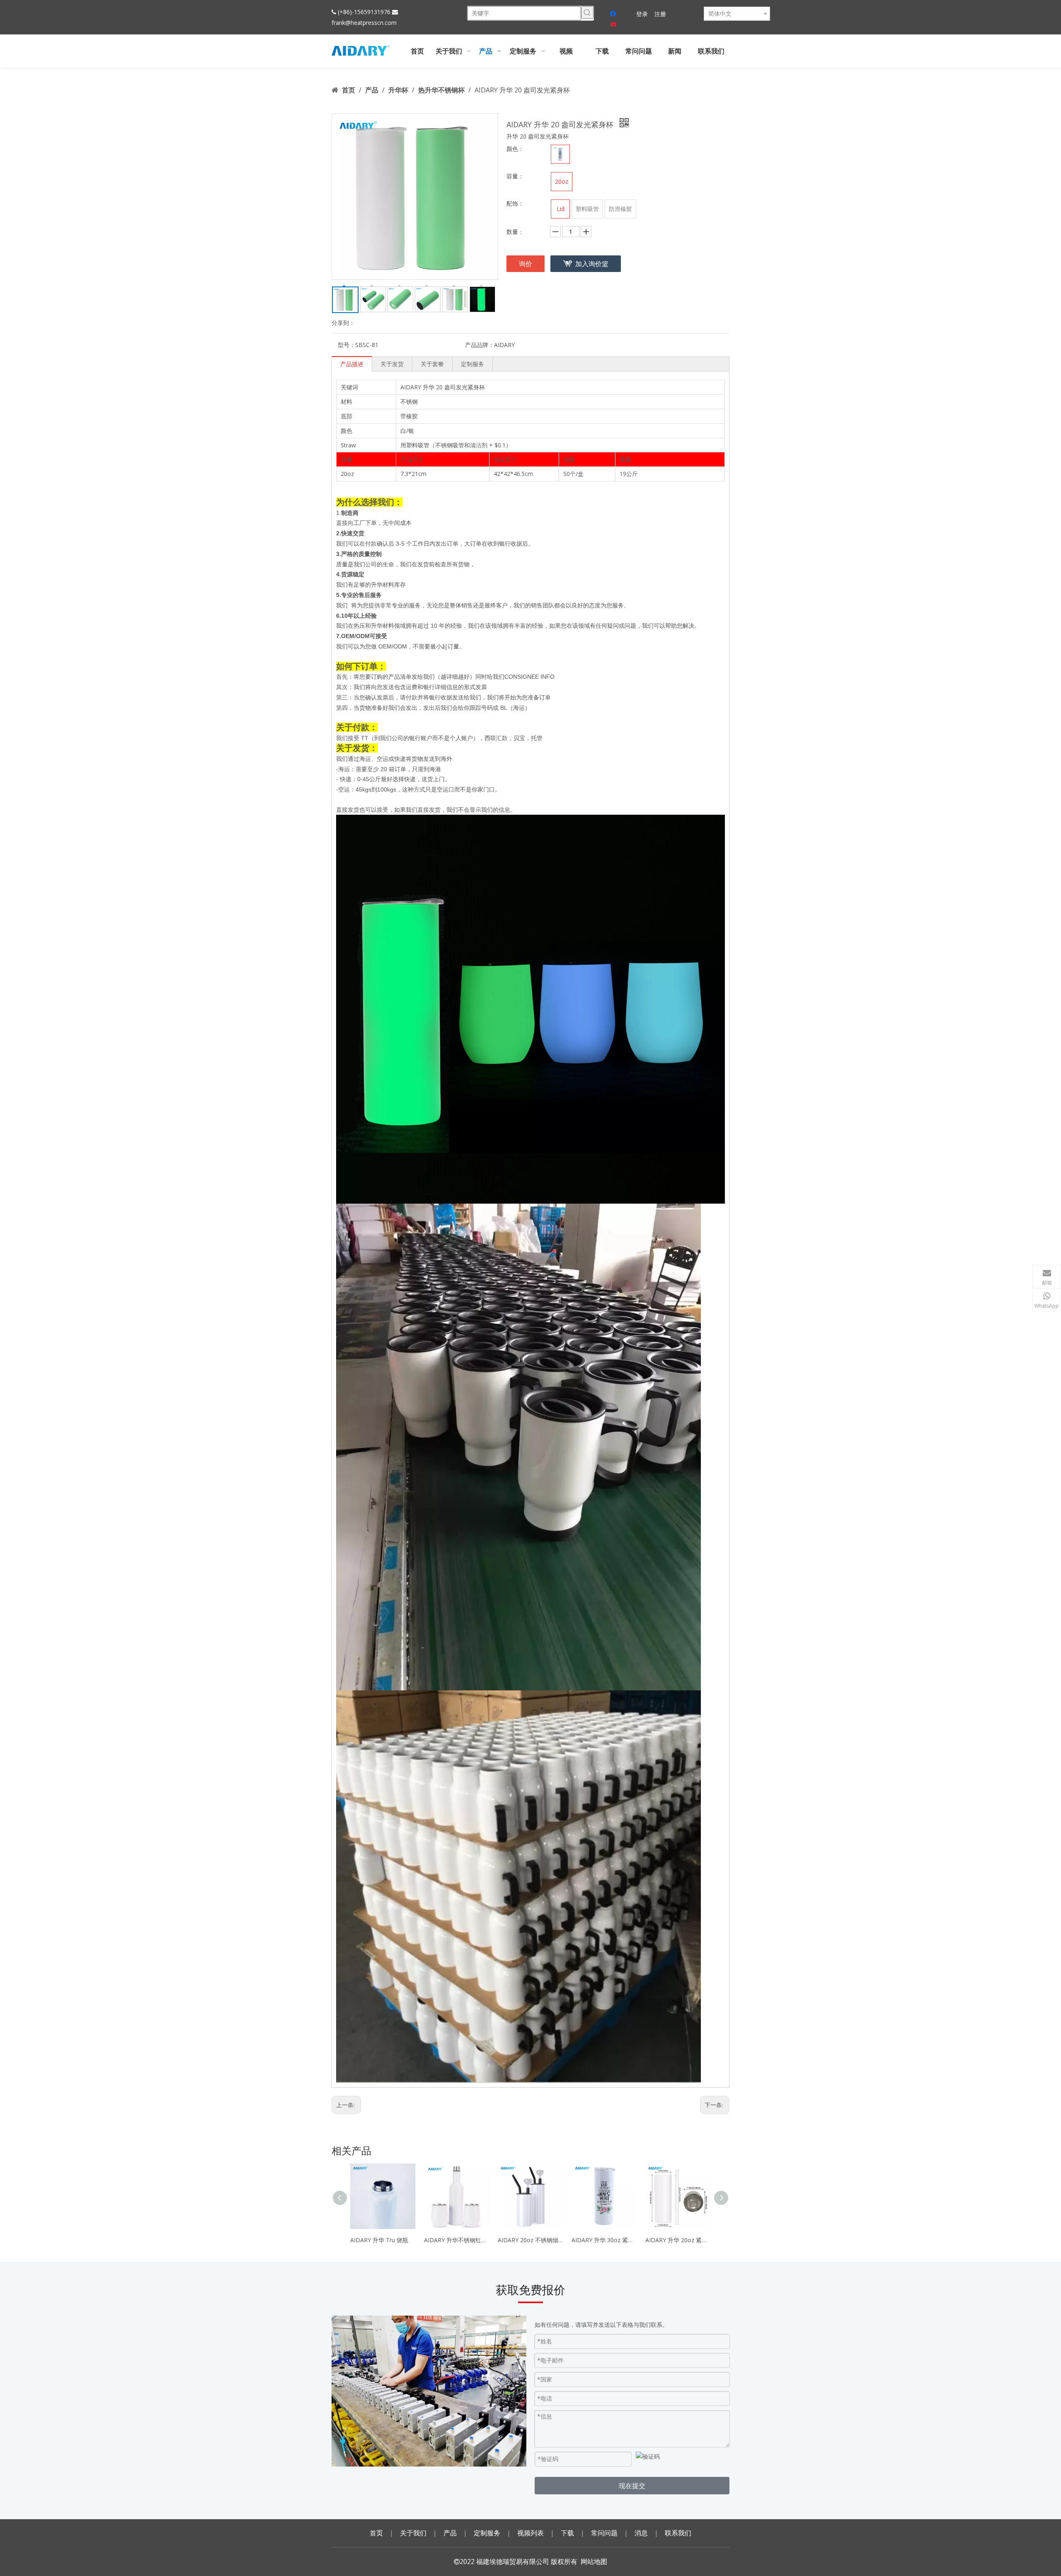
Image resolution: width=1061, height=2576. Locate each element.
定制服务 (472, 364)
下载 (567, 2533)
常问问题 (604, 2533)
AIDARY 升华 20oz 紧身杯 (678, 2240)
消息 (641, 2533)
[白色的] (560, 154)
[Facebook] (614, 14)
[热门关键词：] (587, 12)
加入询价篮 (592, 264)
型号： (346, 345)
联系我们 (678, 2533)
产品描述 (352, 364)
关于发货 (392, 364)
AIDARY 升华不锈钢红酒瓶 (457, 2240)
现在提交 (632, 2486)
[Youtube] (614, 25)
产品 (450, 2533)
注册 (660, 14)
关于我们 (413, 2533)
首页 (376, 2533)
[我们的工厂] (429, 2391)
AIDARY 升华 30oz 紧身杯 (604, 2240)
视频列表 (530, 2533)
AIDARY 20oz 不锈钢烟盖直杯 (530, 2240)
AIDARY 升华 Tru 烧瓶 (379, 2240)
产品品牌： (480, 345)
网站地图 (594, 2561)
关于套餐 (432, 364)
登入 (337, 73)
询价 (526, 264)
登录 (642, 14)
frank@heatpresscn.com (364, 23)
